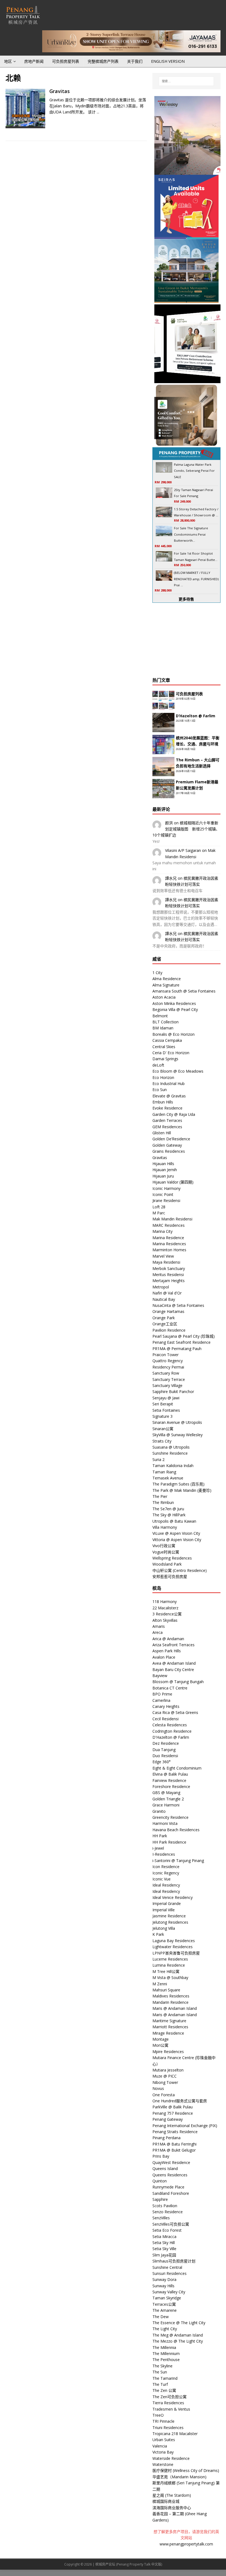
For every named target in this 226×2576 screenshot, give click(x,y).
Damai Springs (165, 1059)
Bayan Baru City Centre (173, 1669)
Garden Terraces (167, 1120)
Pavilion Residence (169, 1330)
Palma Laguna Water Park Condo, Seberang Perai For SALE (194, 471)
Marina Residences (169, 1244)
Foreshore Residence (171, 1786)
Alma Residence (167, 979)
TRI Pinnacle (163, 2421)
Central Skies (164, 1047)
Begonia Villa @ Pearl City (175, 1009)
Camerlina (161, 1700)
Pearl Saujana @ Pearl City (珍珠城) (184, 1336)
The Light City (165, 2329)
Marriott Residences (170, 2027)
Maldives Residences (171, 1996)
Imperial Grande (167, 1903)
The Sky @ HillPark (169, 1515)
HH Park (160, 1836)
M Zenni (160, 1984)
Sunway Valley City (169, 2292)
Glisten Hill (162, 1133)
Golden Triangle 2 (168, 1799)
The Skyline (162, 2366)
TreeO (158, 2415)
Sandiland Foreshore (171, 2193)
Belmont (160, 1016)
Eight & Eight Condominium (177, 1768)
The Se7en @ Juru (168, 1509)
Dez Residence (166, 1743)
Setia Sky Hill (164, 2243)
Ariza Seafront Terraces (173, 1645)
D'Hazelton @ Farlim (171, 1737)
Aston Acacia (164, 997)
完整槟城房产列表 (103, 61)
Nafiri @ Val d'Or (167, 1293)
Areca (158, 1632)
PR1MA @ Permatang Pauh (177, 1349)
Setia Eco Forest (167, 2230)
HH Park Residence (169, 1842)
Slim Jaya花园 (164, 2255)
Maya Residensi (166, 1262)
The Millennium (166, 2353)
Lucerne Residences (170, 1959)
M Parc (159, 1213)
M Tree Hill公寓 (166, 1971)
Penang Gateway (168, 2119)
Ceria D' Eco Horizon (171, 1053)
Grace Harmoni (166, 1805)
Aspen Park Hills (167, 1651)
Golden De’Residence (171, 1139)
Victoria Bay (163, 2452)
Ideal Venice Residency (173, 1897)
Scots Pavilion (165, 2206)
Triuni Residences (168, 2428)
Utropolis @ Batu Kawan (174, 1521)
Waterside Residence (171, 2458)
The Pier (160, 1496)
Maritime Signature (169, 2021)
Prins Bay (161, 2156)
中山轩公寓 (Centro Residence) (180, 1570)
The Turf (160, 2384)
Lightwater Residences (173, 1947)
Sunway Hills (163, 2286)
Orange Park (164, 1318)
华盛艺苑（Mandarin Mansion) (179, 2477)
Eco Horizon (163, 1077)
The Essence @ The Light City (179, 2323)
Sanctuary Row (166, 1373)
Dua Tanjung (164, 1750)
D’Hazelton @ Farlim (196, 716)
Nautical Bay (164, 1299)
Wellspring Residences (172, 1558)
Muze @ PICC (165, 2076)
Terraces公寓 (164, 2304)
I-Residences (164, 1854)
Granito (159, 1811)
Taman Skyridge (167, 2298)
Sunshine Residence (170, 1453)
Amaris (159, 1626)
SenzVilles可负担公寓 (171, 2224)
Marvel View (163, 1256)
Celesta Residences (170, 1725)
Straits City (162, 1441)
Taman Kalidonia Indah (173, 1466)
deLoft (158, 1065)
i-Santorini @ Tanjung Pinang (178, 1861)
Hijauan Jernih (165, 1170)
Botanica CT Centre (170, 1688)
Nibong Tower (165, 2082)
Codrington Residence (172, 1731)
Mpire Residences (168, 2052)
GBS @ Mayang (166, 1793)
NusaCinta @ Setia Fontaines (178, 1305)
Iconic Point (163, 1194)
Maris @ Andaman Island (175, 2008)
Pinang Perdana (166, 2138)
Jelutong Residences (170, 1922)
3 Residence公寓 (167, 1614)
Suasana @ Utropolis (171, 1447)
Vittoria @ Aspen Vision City (177, 1540)
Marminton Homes (169, 1250)
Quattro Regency (168, 1361)
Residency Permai (168, 1367)
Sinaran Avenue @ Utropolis (177, 1422)
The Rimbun (163, 1502)
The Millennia (164, 2347)
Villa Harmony (165, 1527)
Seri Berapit (163, 1404)
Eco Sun (160, 1090)
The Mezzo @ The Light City (178, 2341)
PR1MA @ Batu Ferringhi (174, 2144)
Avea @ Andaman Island (174, 1663)
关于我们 (135, 61)
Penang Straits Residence (175, 2132)
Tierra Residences (168, 2403)
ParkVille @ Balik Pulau (173, 2107)
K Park (158, 1934)
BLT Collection (166, 1022)
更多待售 (186, 599)
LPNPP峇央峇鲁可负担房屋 (176, 1953)
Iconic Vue (162, 1879)
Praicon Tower (166, 1355)
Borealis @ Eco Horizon (173, 1034)
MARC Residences (169, 1225)
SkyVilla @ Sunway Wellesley (177, 1435)
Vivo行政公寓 (164, 1546)
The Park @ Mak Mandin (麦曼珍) (182, 1490)
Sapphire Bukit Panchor (173, 1391)
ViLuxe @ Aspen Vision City (176, 1533)
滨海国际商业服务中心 (172, 2508)
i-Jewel (158, 1848)
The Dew (161, 2317)
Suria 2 (158, 1459)
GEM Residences (167, 1127)
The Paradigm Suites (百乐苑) (178, 1484)
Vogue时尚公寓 (166, 1552)
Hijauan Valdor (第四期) (173, 1182)
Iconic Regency (166, 1873)
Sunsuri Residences (169, 2273)
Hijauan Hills (163, 1164)
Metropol (161, 1287)
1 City (157, 973)
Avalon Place (164, 1657)
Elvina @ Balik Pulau (170, 1774)
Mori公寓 (160, 2045)
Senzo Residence (168, 2212)
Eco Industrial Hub (169, 1083)
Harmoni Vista (165, 1823)
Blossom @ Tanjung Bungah (178, 1682)
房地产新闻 (34, 61)
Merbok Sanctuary (169, 1268)
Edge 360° (162, 1762)
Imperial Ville (164, 1910)
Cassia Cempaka (167, 1040)
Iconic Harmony (166, 1188)
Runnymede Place (168, 2187)
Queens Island (165, 2169)
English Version (168, 61)
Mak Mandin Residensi (172, 1219)
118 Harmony (165, 1602)
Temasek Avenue (168, 1478)
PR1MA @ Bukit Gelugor (174, 2150)
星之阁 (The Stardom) (172, 2495)
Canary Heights (166, 1706)
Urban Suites (164, 2440)
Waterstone (163, 2464)
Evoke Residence (167, 1108)
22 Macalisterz (165, 1608)
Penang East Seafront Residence (181, 1342)
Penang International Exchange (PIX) (185, 2126)
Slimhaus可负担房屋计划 (174, 2261)
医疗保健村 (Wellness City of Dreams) (186, 2470)
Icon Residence (166, 1867)
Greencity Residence (170, 1817)
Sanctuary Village (167, 1385)
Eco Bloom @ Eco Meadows (178, 1071)
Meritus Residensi (168, 1275)
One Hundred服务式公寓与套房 (180, 2101)
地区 (8, 61)
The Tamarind (165, 2378)
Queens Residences (170, 2175)
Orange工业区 (165, 1324)
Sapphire (160, 2199)
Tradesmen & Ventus (171, 2409)
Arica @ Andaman (168, 1639)
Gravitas (60, 91)
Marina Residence (168, 1238)
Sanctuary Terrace (169, 1379)
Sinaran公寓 (163, 1429)
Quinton (160, 2181)
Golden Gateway (167, 1145)
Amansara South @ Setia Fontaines (184, 991)
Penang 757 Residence (173, 2113)
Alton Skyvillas (165, 1620)
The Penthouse (166, 2360)
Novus (158, 2088)
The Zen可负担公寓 (169, 2397)
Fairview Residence (169, 1780)
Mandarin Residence (170, 2002)
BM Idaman (163, 1028)
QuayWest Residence (171, 2162)
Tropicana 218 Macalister (175, 2434)
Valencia (160, 2446)
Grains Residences (169, 1151)
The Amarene (165, 2310)
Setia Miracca (164, 2236)
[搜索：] (186, 81)
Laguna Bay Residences (174, 1941)
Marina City (162, 1231)
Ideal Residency (166, 1885)
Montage (161, 2039)
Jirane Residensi (166, 1200)
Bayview (160, 1676)
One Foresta (164, 2095)
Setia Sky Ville (164, 2249)
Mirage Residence (168, 2033)
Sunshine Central (167, 2267)
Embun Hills (163, 1102)
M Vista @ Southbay (170, 1977)
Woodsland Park (167, 1564)
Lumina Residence (169, 1965)
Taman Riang (164, 1472)
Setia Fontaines (166, 1410)
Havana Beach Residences (176, 1830)
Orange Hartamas (168, 1311)
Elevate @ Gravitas (169, 1096)
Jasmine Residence (169, 1916)
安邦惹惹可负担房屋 (170, 1576)
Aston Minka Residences (174, 1003)
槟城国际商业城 (166, 2501)
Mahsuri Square (166, 1990)
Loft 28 (159, 1207)
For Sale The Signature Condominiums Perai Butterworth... (191, 534)
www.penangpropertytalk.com (186, 2544)
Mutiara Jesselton (168, 2070)
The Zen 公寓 (164, 2390)
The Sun (160, 2372)
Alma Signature (166, 985)
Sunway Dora (164, 2279)
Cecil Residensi (166, 1719)
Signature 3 (162, 1416)
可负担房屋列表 (66, 61)
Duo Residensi (165, 1756)
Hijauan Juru (163, 1176)
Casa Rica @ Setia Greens (175, 1712)
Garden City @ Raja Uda (174, 1114)
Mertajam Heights (169, 1281)
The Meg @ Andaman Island (178, 2335)
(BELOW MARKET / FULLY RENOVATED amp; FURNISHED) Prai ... (196, 579)
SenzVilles (161, 2218)
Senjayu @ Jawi (166, 1398)
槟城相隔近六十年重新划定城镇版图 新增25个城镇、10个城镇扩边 (186, 829)
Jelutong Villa (164, 1928)
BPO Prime (162, 1694)
